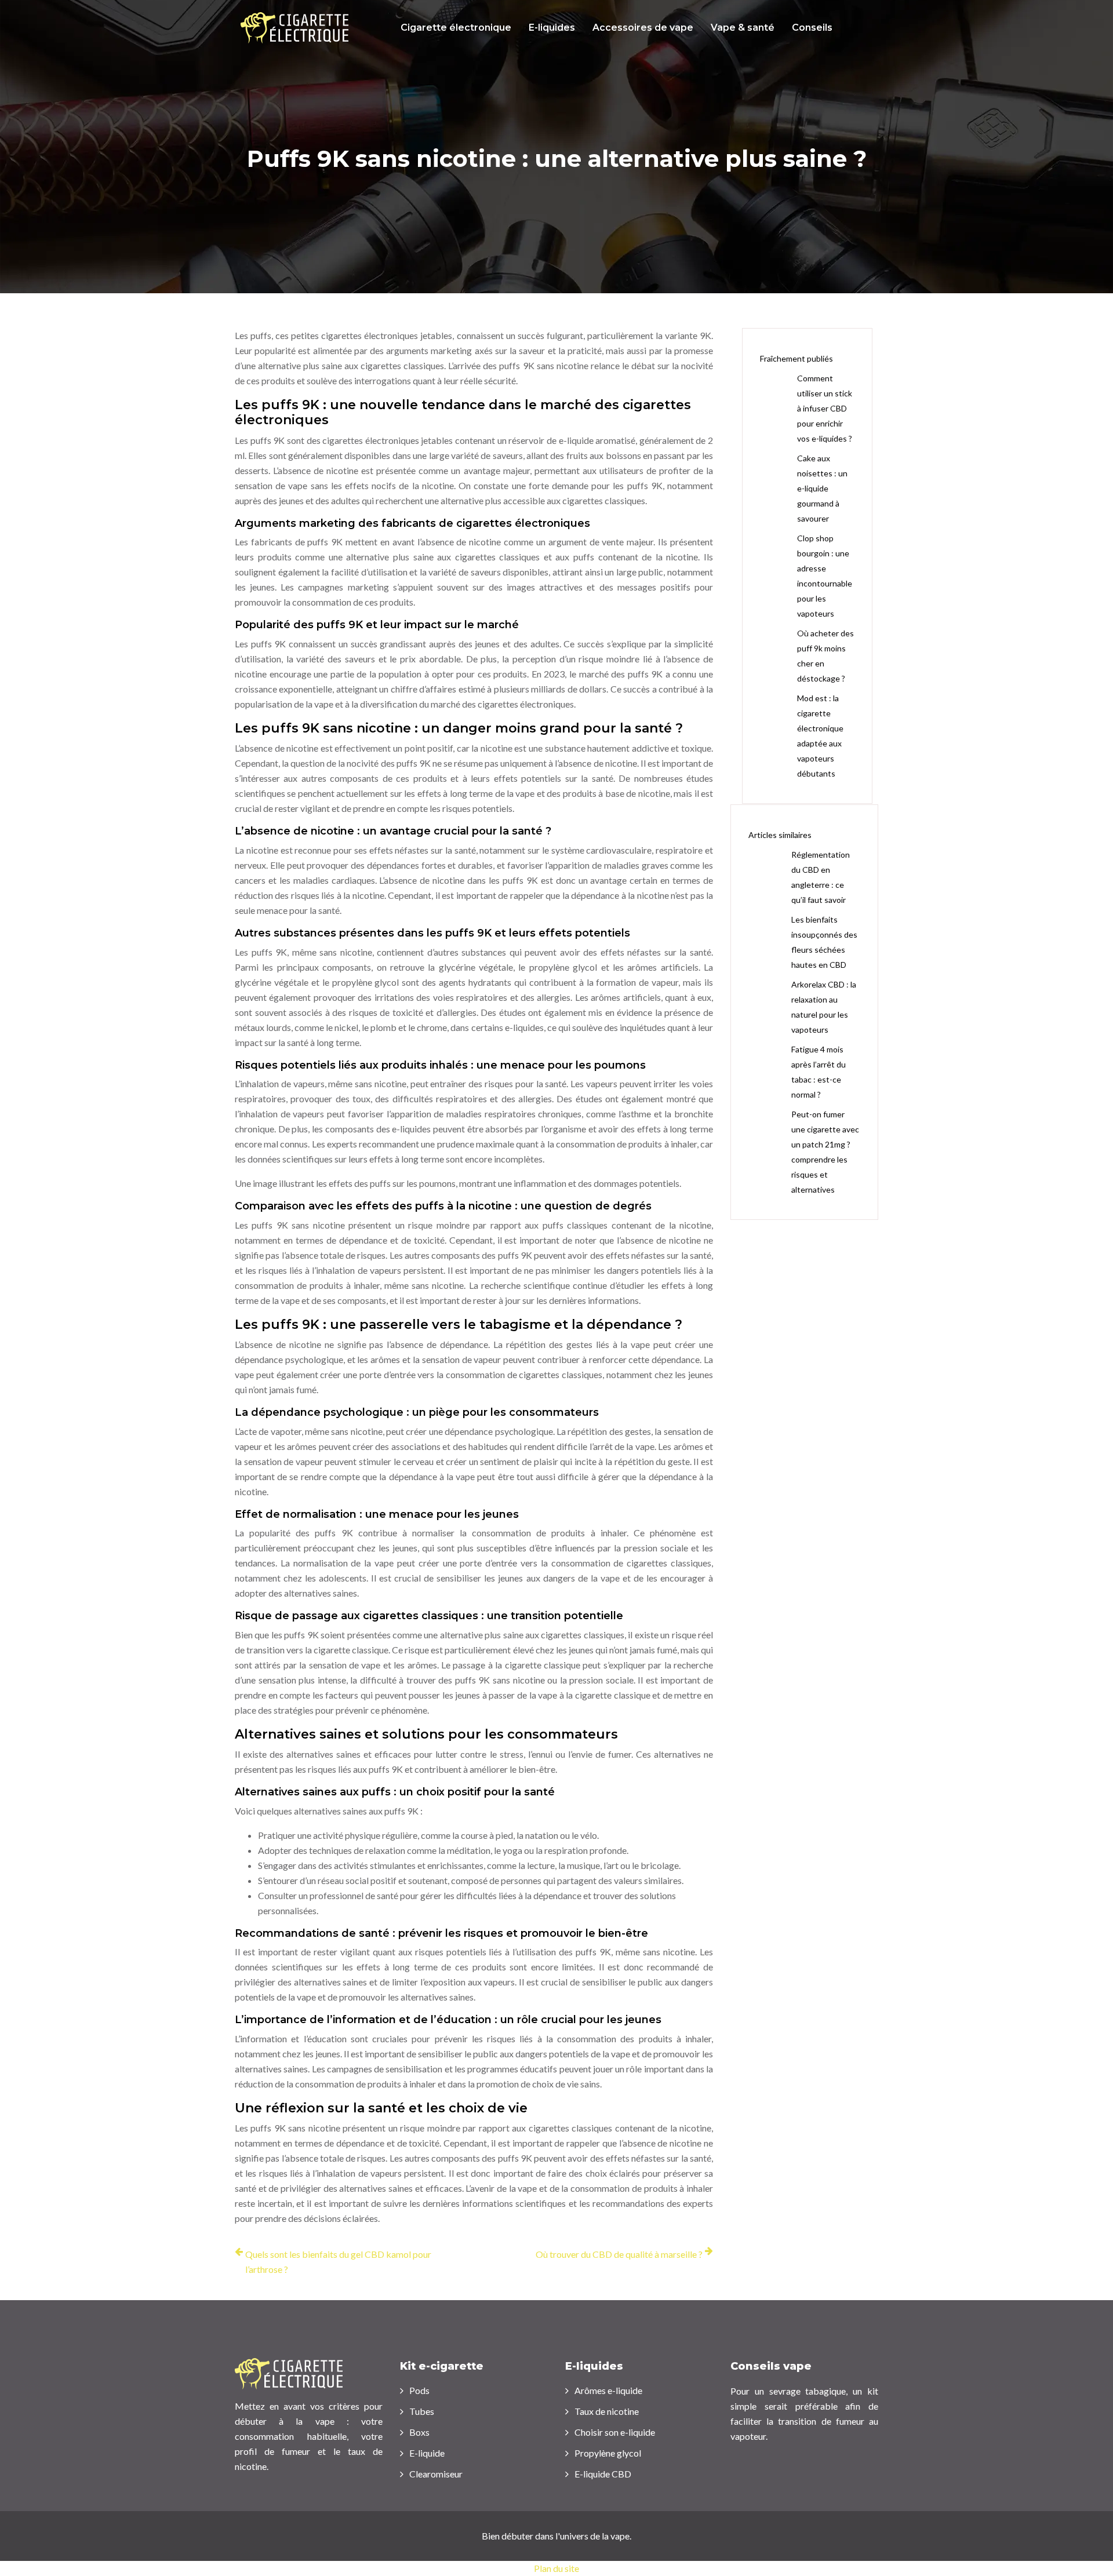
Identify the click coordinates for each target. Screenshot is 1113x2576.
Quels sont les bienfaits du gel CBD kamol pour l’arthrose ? (338, 2262)
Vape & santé (743, 28)
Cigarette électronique (456, 28)
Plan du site (556, 2568)
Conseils (812, 28)
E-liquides (552, 28)
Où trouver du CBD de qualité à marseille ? (619, 2254)
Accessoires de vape (643, 28)
